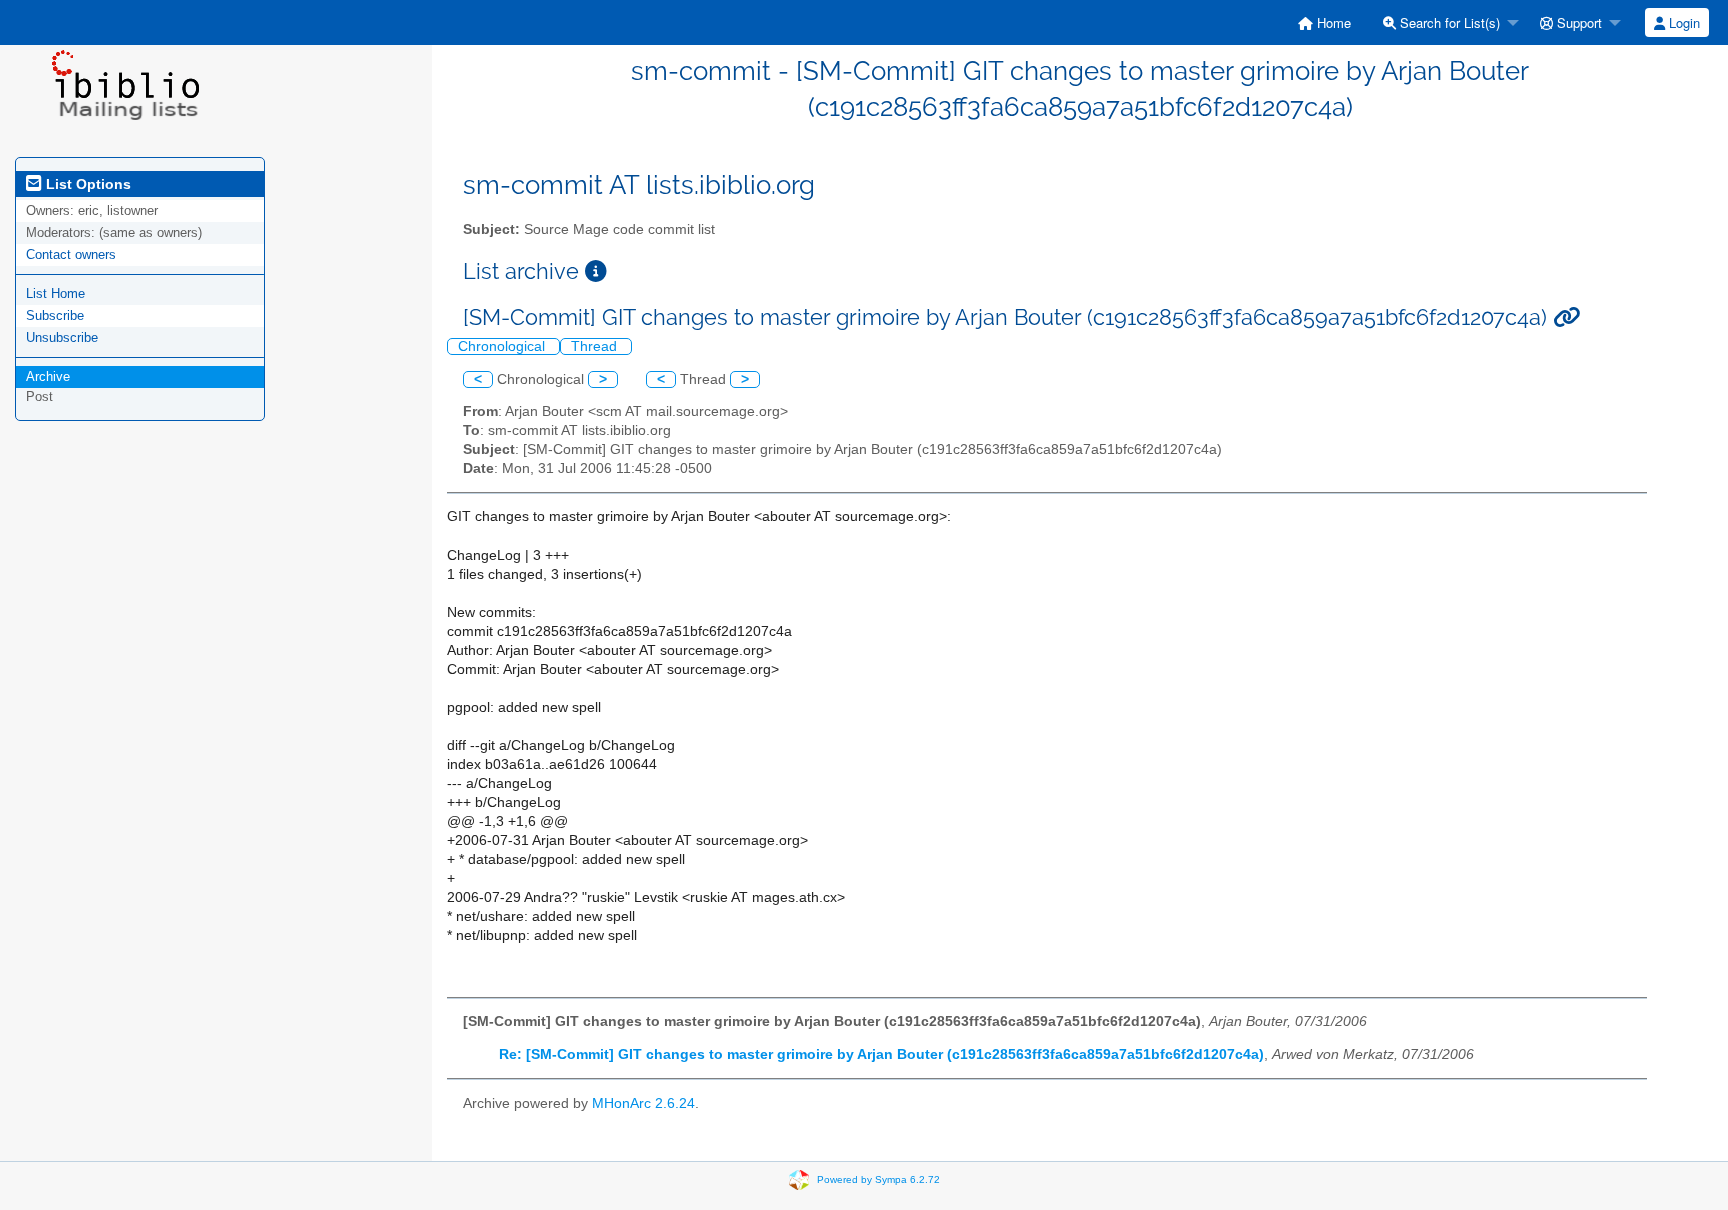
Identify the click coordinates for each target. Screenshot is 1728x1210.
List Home (55, 293)
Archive (48, 376)
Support (1577, 22)
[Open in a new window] (596, 271)
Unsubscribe (62, 337)
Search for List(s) (1448, 22)
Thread (596, 346)
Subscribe (55, 315)
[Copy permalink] (1566, 317)
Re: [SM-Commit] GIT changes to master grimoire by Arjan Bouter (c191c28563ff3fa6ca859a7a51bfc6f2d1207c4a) (881, 1054)
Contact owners (71, 254)
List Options (86, 184)
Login (1682, 22)
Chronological (503, 346)
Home (1332, 22)
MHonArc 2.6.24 (643, 1103)
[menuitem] (1324, 22)
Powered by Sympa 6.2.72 (878, 1178)
